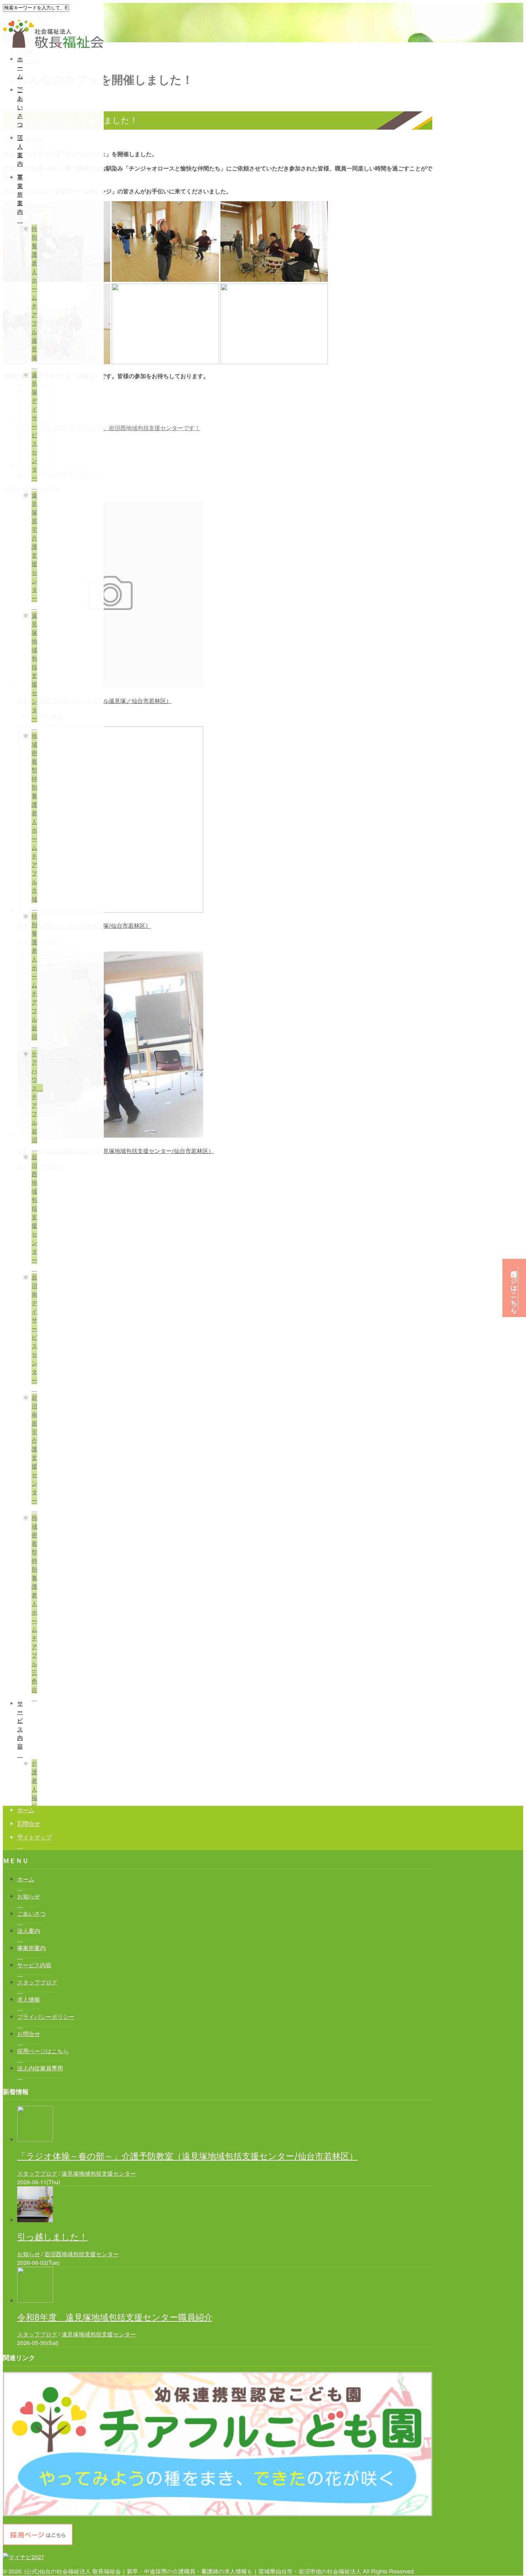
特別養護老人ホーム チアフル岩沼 (34, 976)
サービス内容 (20, 1725)
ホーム (20, 67)
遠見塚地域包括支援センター (34, 667)
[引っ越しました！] (35, 2220)
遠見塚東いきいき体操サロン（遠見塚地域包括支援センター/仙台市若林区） (116, 1151)
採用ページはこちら (514, 1288)
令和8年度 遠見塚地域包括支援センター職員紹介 (115, 2317)
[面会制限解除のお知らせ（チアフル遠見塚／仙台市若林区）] (110, 685)
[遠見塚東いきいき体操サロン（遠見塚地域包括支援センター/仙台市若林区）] (110, 1135)
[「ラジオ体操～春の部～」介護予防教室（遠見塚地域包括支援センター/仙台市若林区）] (35, 2139)
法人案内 (20, 151)
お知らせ (29, 2254)
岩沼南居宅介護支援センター (34, 1449)
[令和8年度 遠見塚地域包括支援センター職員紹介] (35, 2300)
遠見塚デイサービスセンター (34, 426)
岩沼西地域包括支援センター (34, 1208)
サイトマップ (34, 1837)
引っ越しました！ (52, 2237)
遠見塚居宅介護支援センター (34, 547)
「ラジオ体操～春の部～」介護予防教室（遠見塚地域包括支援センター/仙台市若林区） (187, 2156)
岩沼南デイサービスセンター (34, 1329)
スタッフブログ (37, 2173)
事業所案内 (20, 194)
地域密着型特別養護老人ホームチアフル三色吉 (34, 1604)
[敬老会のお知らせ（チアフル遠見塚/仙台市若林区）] (110, 910)
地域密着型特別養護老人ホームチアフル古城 (34, 817)
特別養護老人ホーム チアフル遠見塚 (34, 293)
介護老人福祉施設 (34, 1793)
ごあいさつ (20, 107)
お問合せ (29, 1824)
